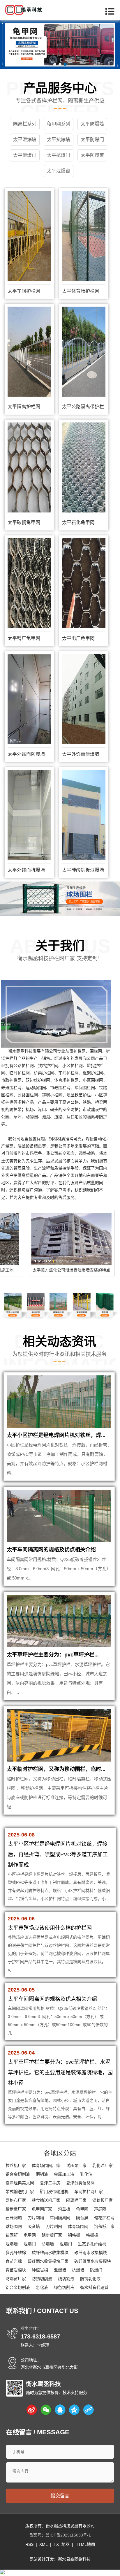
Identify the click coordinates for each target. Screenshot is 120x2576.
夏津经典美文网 (20, 2183)
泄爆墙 (12, 2244)
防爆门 (96, 2270)
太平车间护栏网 (24, 291)
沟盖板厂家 (104, 2226)
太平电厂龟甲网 (78, 638)
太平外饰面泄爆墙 (81, 754)
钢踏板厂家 (103, 2200)
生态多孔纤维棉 (92, 2244)
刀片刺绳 (36, 2218)
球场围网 (14, 2226)
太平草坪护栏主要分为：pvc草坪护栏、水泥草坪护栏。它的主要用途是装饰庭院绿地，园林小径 (60, 2073)
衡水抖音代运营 (94, 2287)
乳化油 (86, 2174)
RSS (29, 2544)
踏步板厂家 (16, 2209)
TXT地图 (62, 2544)
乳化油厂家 (103, 2165)
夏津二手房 (50, 2183)
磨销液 (42, 2174)
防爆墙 (48, 2244)
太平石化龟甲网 (78, 522)
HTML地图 (85, 2544)
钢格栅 (74, 2235)
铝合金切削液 (18, 2174)
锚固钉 (12, 2235)
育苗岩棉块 (16, 2270)
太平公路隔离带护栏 (83, 407)
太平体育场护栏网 (81, 291)
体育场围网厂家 (46, 2165)
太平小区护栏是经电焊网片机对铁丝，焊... (56, 1435)
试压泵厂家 (76, 2165)
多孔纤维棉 (16, 2253)
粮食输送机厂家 (46, 2200)
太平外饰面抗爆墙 (26, 870)
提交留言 (60, 2496)
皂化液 (42, 2287)
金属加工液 (64, 2174)
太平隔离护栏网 (24, 407)
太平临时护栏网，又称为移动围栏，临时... (56, 1769)
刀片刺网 (54, 2226)
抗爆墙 (78, 2270)
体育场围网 (78, 2226)
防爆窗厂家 (16, 2279)
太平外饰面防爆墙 (26, 754)
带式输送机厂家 (20, 2192)
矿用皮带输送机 (54, 2192)
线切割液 (66, 2279)
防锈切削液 (42, 2279)
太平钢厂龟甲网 (24, 638)
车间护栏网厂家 (89, 2192)
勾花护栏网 (104, 2218)
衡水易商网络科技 (74, 2559)
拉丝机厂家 (16, 2165)
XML (44, 2544)
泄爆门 (30, 2244)
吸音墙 (34, 2226)
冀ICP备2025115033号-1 (68, 2535)
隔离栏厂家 (76, 2200)
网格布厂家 (16, 2200)
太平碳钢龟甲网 (24, 522)
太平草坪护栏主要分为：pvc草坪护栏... (53, 1655)
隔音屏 (82, 2218)
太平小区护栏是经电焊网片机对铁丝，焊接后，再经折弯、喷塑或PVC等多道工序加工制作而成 (58, 1854)
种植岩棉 (40, 2270)
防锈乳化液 (90, 2279)
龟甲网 (82, 2209)
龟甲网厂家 (42, 2209)
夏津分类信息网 (80, 2183)
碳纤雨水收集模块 (91, 2253)
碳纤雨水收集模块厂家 (48, 2261)
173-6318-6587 (40, 2336)
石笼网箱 (14, 2218)
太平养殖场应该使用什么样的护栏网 (50, 1928)
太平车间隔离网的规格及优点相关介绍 (51, 1550)
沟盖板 (64, 2209)
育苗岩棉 (14, 2261)
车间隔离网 (60, 2218)
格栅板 (92, 2235)
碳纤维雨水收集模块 (50, 2253)
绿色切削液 (64, 2287)
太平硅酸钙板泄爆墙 (83, 870)
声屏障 (100, 2209)
